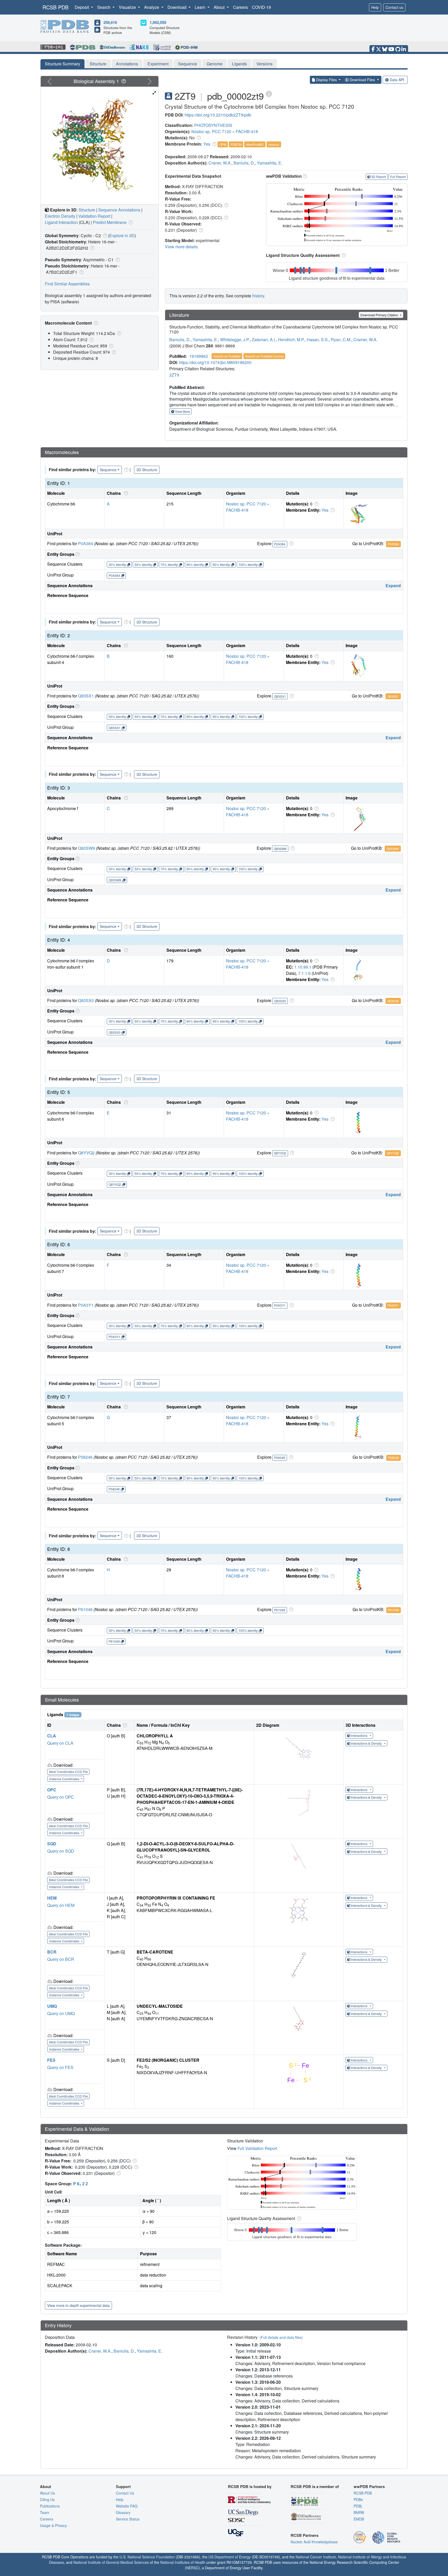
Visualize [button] (128, 7)
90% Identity (195, 564)
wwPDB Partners (369, 2486)
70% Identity (169, 564)
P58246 (85, 1457)
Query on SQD (61, 1851)
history (258, 296)
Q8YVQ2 (86, 1153)
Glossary (123, 2512)
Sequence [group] (108, 470)
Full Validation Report (257, 2148)
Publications (50, 2506)
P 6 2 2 (80, 2184)
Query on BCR (61, 1959)
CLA (52, 1736)
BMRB (359, 2512)
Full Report (398, 177)
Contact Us (125, 2493)
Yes (207, 144)
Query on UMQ (61, 2013)
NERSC (192, 2568)
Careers (240, 7)
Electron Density (60, 216)
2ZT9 (174, 375)
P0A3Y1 (86, 1305)
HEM (52, 1898)
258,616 (110, 22)
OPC (52, 1790)
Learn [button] (201, 7)
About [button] (220, 7)
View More (182, 411)
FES (51, 2060)
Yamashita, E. (270, 163)
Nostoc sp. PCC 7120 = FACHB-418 (225, 131)
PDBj (358, 2506)
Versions (264, 64)
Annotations (127, 64)
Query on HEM (61, 1905)
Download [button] (177, 7)
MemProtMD (255, 144)
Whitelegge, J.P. (235, 340)
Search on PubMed (227, 356)
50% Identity (143, 564)
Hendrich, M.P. (291, 340)
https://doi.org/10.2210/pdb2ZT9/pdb (218, 115)
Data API (397, 80)
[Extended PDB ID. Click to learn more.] (269, 94)
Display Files (326, 80)
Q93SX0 (86, 1000)
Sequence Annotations (119, 210)
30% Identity (117, 564)
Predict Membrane (110, 222)
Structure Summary (62, 64)
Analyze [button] (152, 7)
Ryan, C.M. (341, 340)
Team (45, 2512)
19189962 (199, 356)
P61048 (85, 1609)
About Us (47, 2493)
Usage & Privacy (53, 2525)
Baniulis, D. (244, 163)
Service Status (128, 2519)
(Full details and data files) (281, 2337)
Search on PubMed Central (264, 356)
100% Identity (248, 564)
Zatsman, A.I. (264, 340)
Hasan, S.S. (318, 340)
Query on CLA (60, 1743)
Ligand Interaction (61, 222)
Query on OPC (61, 1797)
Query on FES (60, 2067)
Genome (215, 64)
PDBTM (236, 144)
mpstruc (274, 144)
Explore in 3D (122, 235)
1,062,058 (158, 22)
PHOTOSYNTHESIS (213, 125)
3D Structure (147, 470)
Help (375, 7)
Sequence (188, 64)
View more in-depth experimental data (78, 2305)
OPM (223, 144)
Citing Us (47, 2499)
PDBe (358, 2499)
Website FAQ (127, 2506)
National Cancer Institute (316, 2557)
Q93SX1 (86, 696)
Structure (98, 64)
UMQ (52, 2006)
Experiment (158, 64)
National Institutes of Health (183, 2562)
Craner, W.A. (220, 163)
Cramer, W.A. (365, 340)
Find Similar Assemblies (67, 284)
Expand (393, 585)
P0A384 (86, 543)
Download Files (362, 80)
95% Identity (221, 564)
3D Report (379, 177)
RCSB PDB (55, 7)
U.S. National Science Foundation (147, 2557)
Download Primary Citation (380, 315)
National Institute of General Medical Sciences (111, 2562)
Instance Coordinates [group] (65, 1779)
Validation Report (94, 216)
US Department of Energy (230, 2557)
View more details (181, 247)
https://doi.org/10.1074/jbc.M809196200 (215, 362)
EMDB (359, 2519)
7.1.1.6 (304, 973)
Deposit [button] (82, 7)
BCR (52, 1952)
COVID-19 (261, 7)
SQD (52, 1844)
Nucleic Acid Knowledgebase (314, 2542)
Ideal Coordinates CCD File (68, 1772)
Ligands (239, 64)
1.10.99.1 (303, 967)
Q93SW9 (86, 848)
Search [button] (104, 7)
